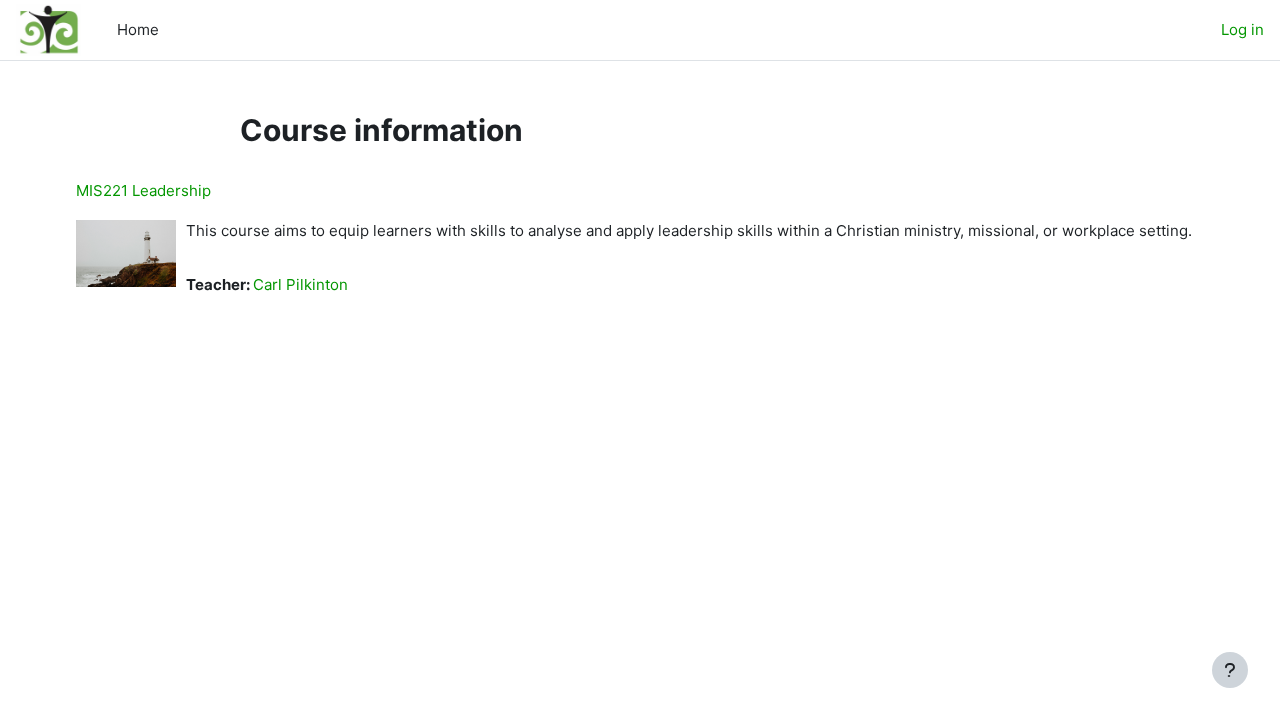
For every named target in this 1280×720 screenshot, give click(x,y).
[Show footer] (1230, 670)
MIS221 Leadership (143, 190)
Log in (1242, 29)
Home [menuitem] (138, 29)
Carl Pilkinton (300, 284)
